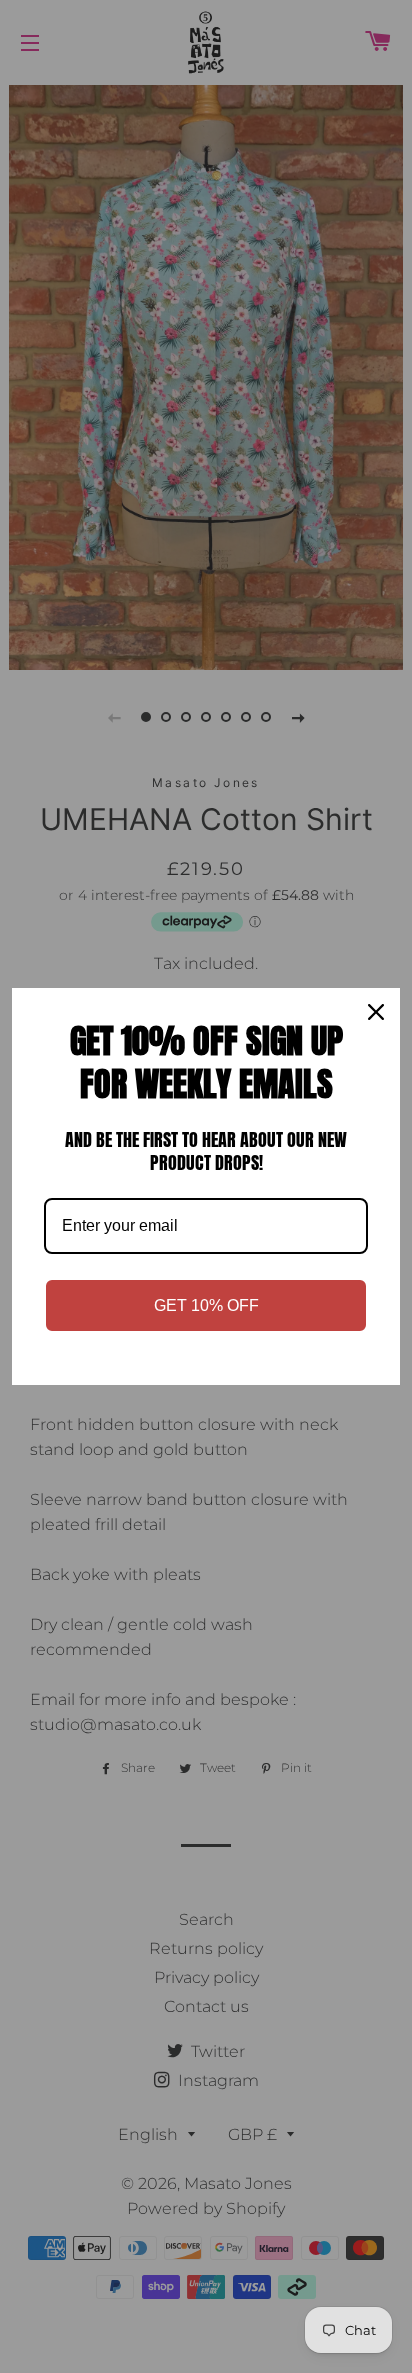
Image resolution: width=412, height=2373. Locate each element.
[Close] (376, 1012)
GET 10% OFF (206, 1305)
